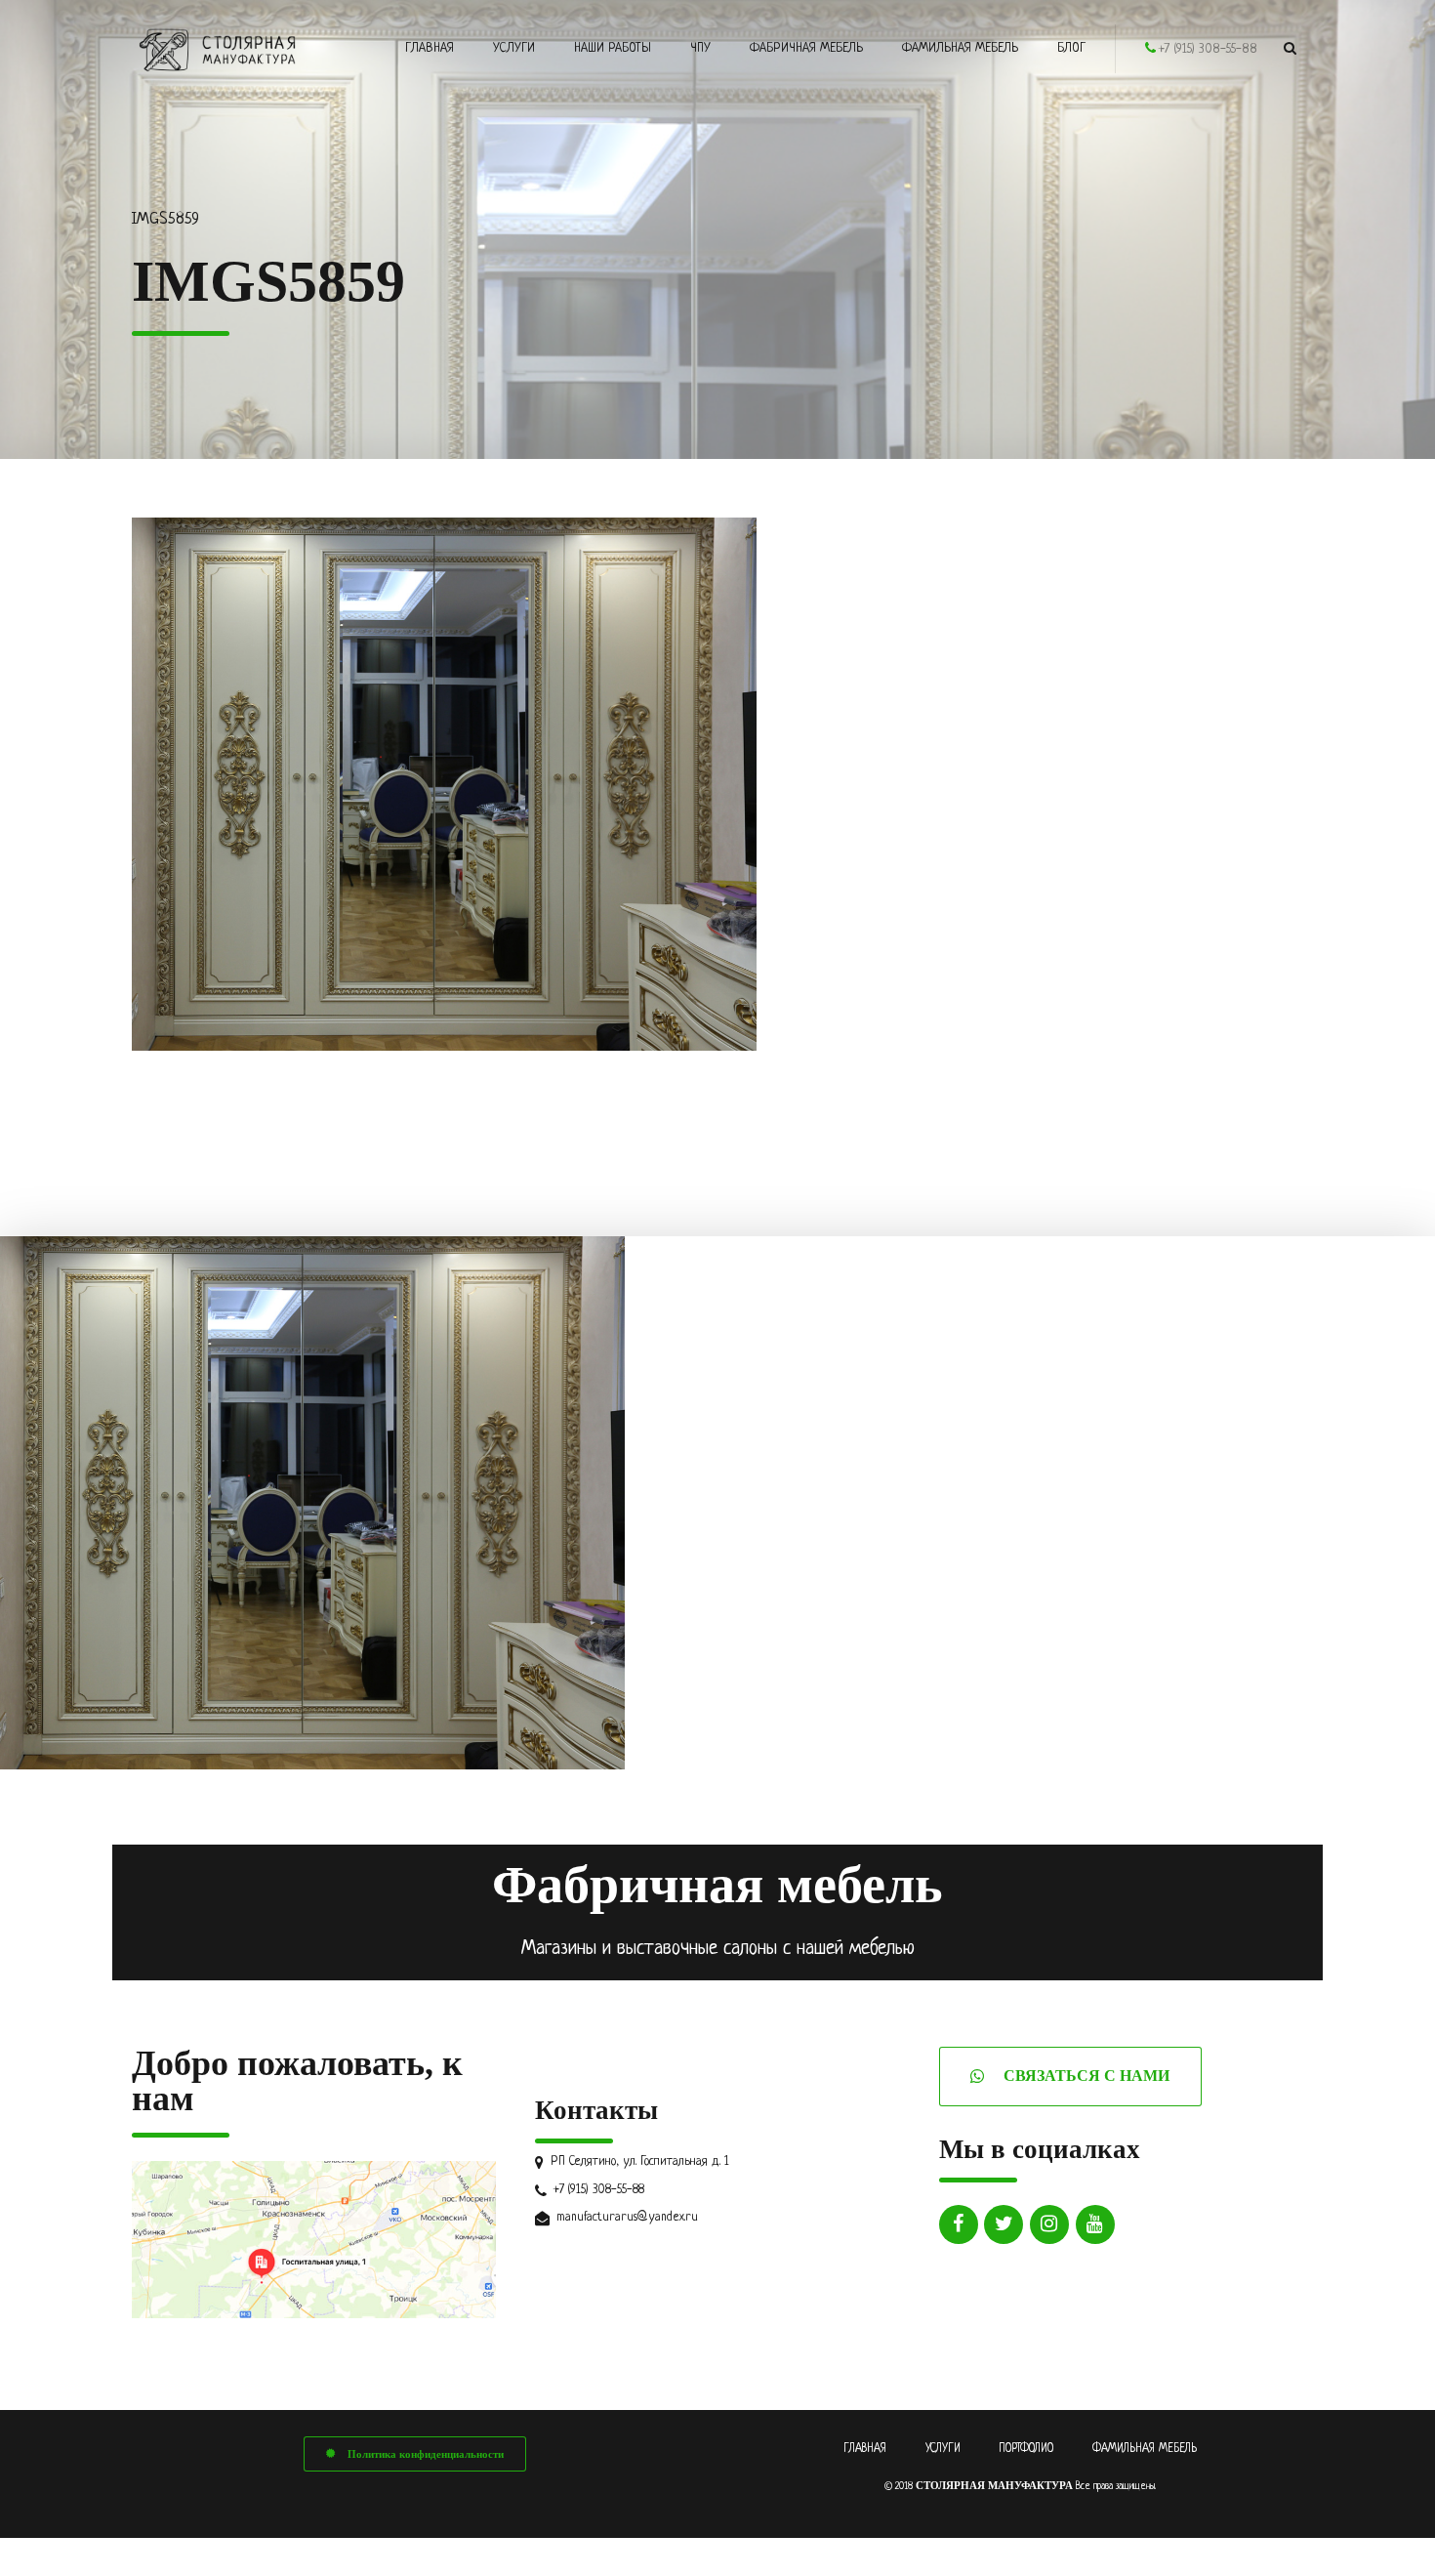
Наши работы (613, 48)
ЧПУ (700, 48)
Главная (430, 48)
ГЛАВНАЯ (865, 2449)
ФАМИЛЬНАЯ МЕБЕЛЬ (1145, 2449)
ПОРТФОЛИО (1026, 2449)
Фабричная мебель (806, 48)
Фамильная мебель (960, 48)
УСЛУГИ (943, 2449)
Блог (1071, 48)
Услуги (514, 48)
